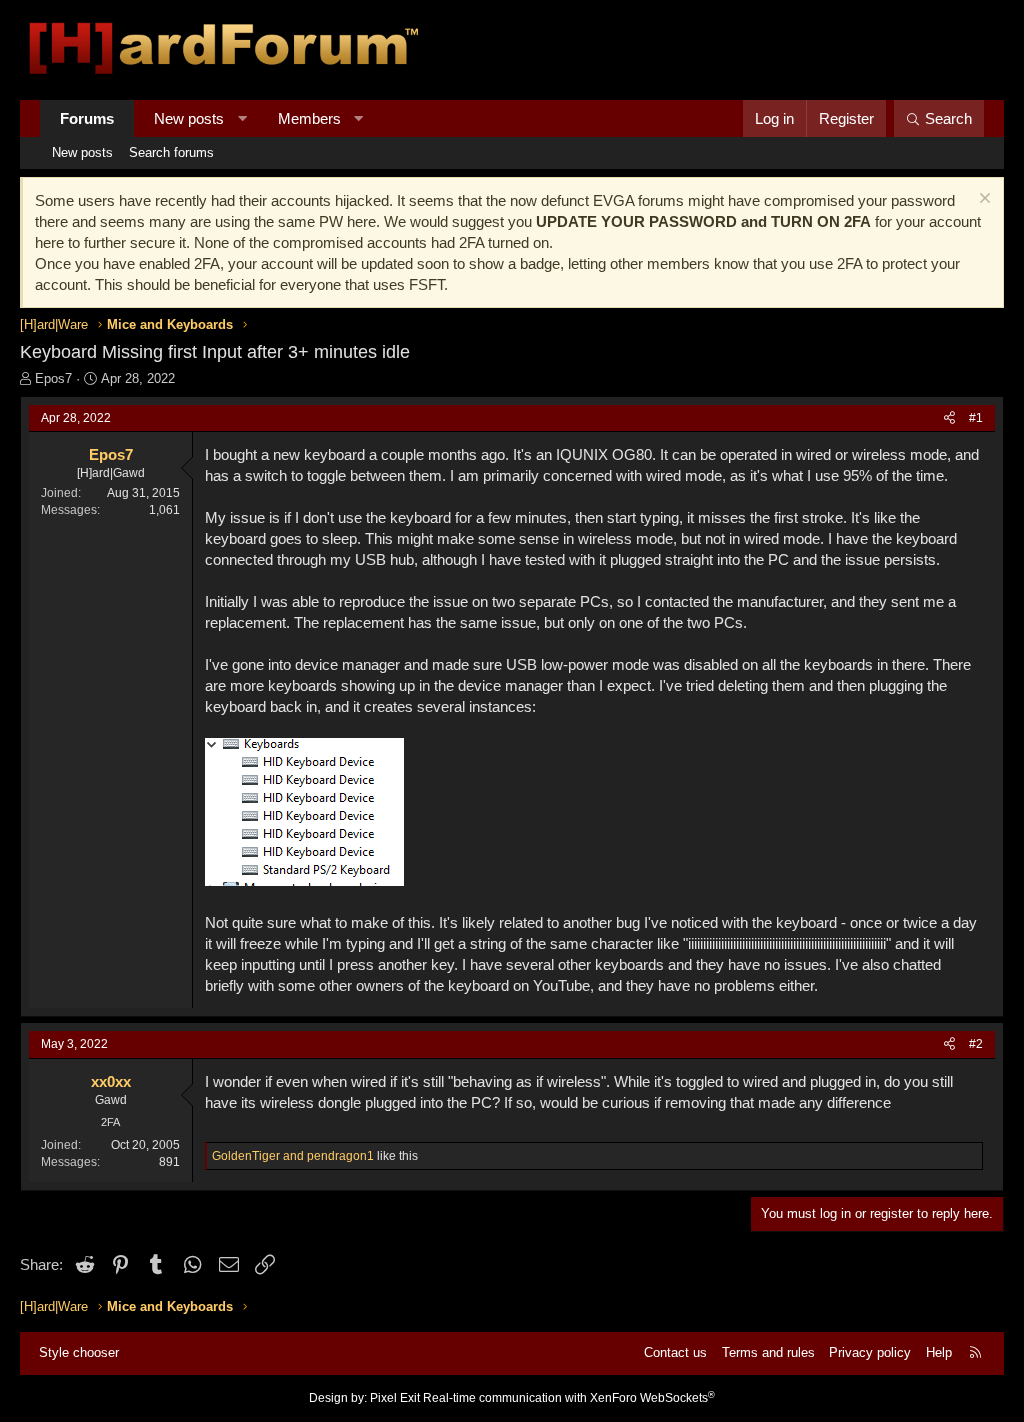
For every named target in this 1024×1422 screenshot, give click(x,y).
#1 (976, 418)
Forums (87, 118)
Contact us (675, 1352)
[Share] (949, 418)
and (293, 1156)
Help (939, 1352)
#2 (976, 1044)
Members (309, 118)
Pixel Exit (395, 1398)
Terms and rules (768, 1352)
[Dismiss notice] (982, 200)
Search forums (171, 152)
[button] (242, 118)
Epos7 (53, 378)
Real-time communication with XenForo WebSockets (569, 1398)
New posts (189, 118)
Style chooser (79, 1352)
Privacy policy (870, 1352)
